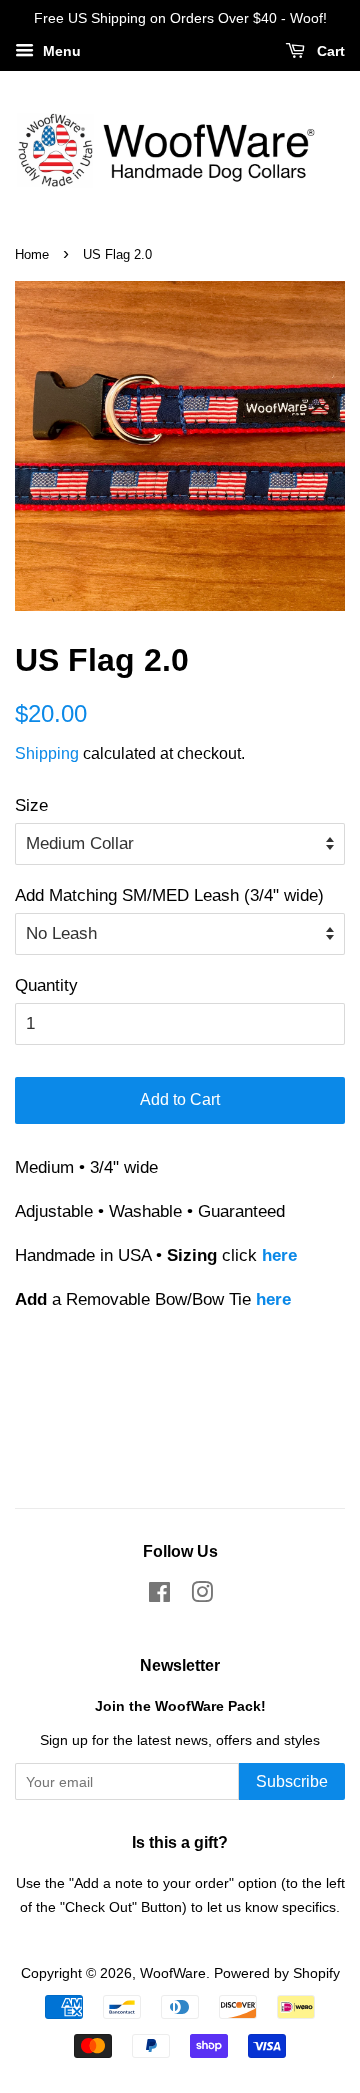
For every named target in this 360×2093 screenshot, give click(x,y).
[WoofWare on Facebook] (159, 1596)
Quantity (46, 985)
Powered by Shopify (277, 1973)
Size (31, 805)
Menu (60, 51)
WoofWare (173, 1973)
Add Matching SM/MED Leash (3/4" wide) (169, 895)
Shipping (47, 753)
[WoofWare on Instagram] (202, 1596)
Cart (329, 51)
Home (32, 254)
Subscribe (292, 1781)
